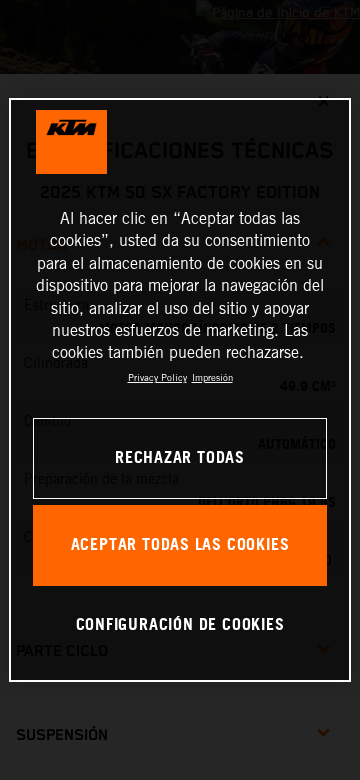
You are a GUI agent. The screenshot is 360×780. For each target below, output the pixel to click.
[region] (180, 390)
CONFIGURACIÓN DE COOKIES (180, 625)
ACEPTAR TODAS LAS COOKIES (180, 545)
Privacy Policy (157, 377)
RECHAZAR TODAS (180, 458)
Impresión (212, 377)
